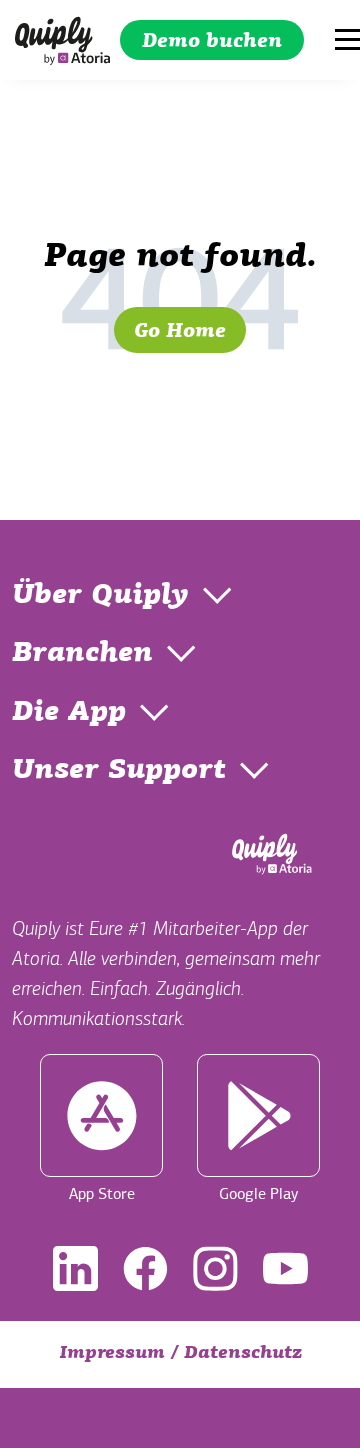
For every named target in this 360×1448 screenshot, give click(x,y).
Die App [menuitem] (69, 713)
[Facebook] (145, 1268)
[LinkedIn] (75, 1268)
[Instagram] (215, 1268)
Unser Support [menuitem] (119, 771)
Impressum (112, 1354)
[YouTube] (285, 1268)
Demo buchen (212, 42)
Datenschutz (243, 1354)
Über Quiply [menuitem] (100, 596)
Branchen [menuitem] (82, 654)
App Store (102, 1194)
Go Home (180, 332)
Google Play (258, 1194)
